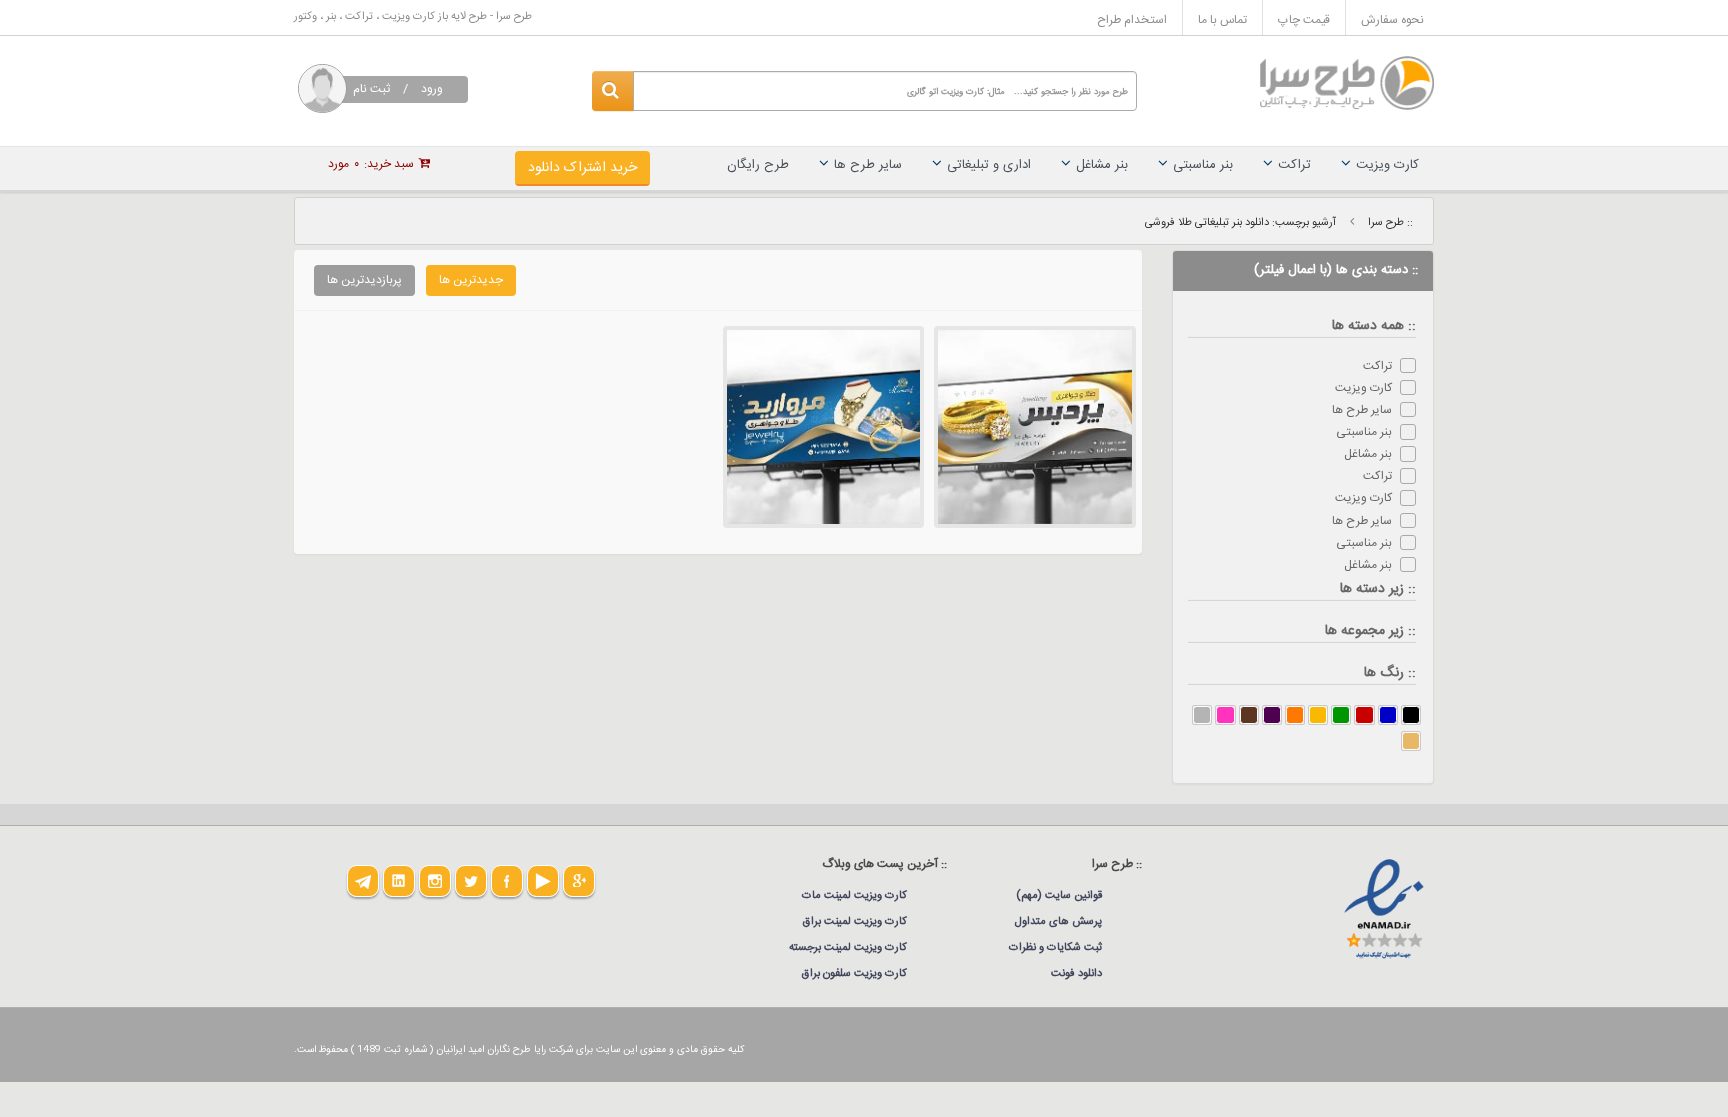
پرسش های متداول (1058, 922)
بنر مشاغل (1102, 165)
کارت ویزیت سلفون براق (854, 974)
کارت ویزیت (1387, 165)
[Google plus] (579, 881)
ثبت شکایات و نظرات (1055, 948)
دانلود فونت (1076, 974)
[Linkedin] (399, 881)
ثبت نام (371, 89)
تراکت (1294, 165)
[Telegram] (363, 881)
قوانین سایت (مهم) (1059, 896)
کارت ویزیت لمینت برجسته (848, 948)
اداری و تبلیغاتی (989, 165)
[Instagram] (435, 881)
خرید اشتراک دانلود (582, 168)
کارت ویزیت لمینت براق (855, 922)
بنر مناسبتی (1203, 165)
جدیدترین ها (471, 280)
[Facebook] (507, 881)
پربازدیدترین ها (364, 280)
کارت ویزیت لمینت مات (854, 896)
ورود (432, 89)
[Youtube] (543, 881)
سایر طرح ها (868, 165)
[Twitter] (471, 881)
